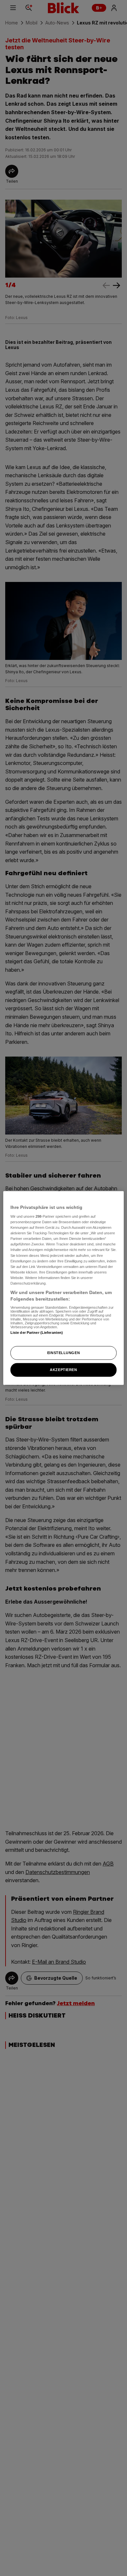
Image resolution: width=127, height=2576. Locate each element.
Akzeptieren (63, 1370)
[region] (64, 1288)
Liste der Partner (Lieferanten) (37, 1333)
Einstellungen (63, 1353)
